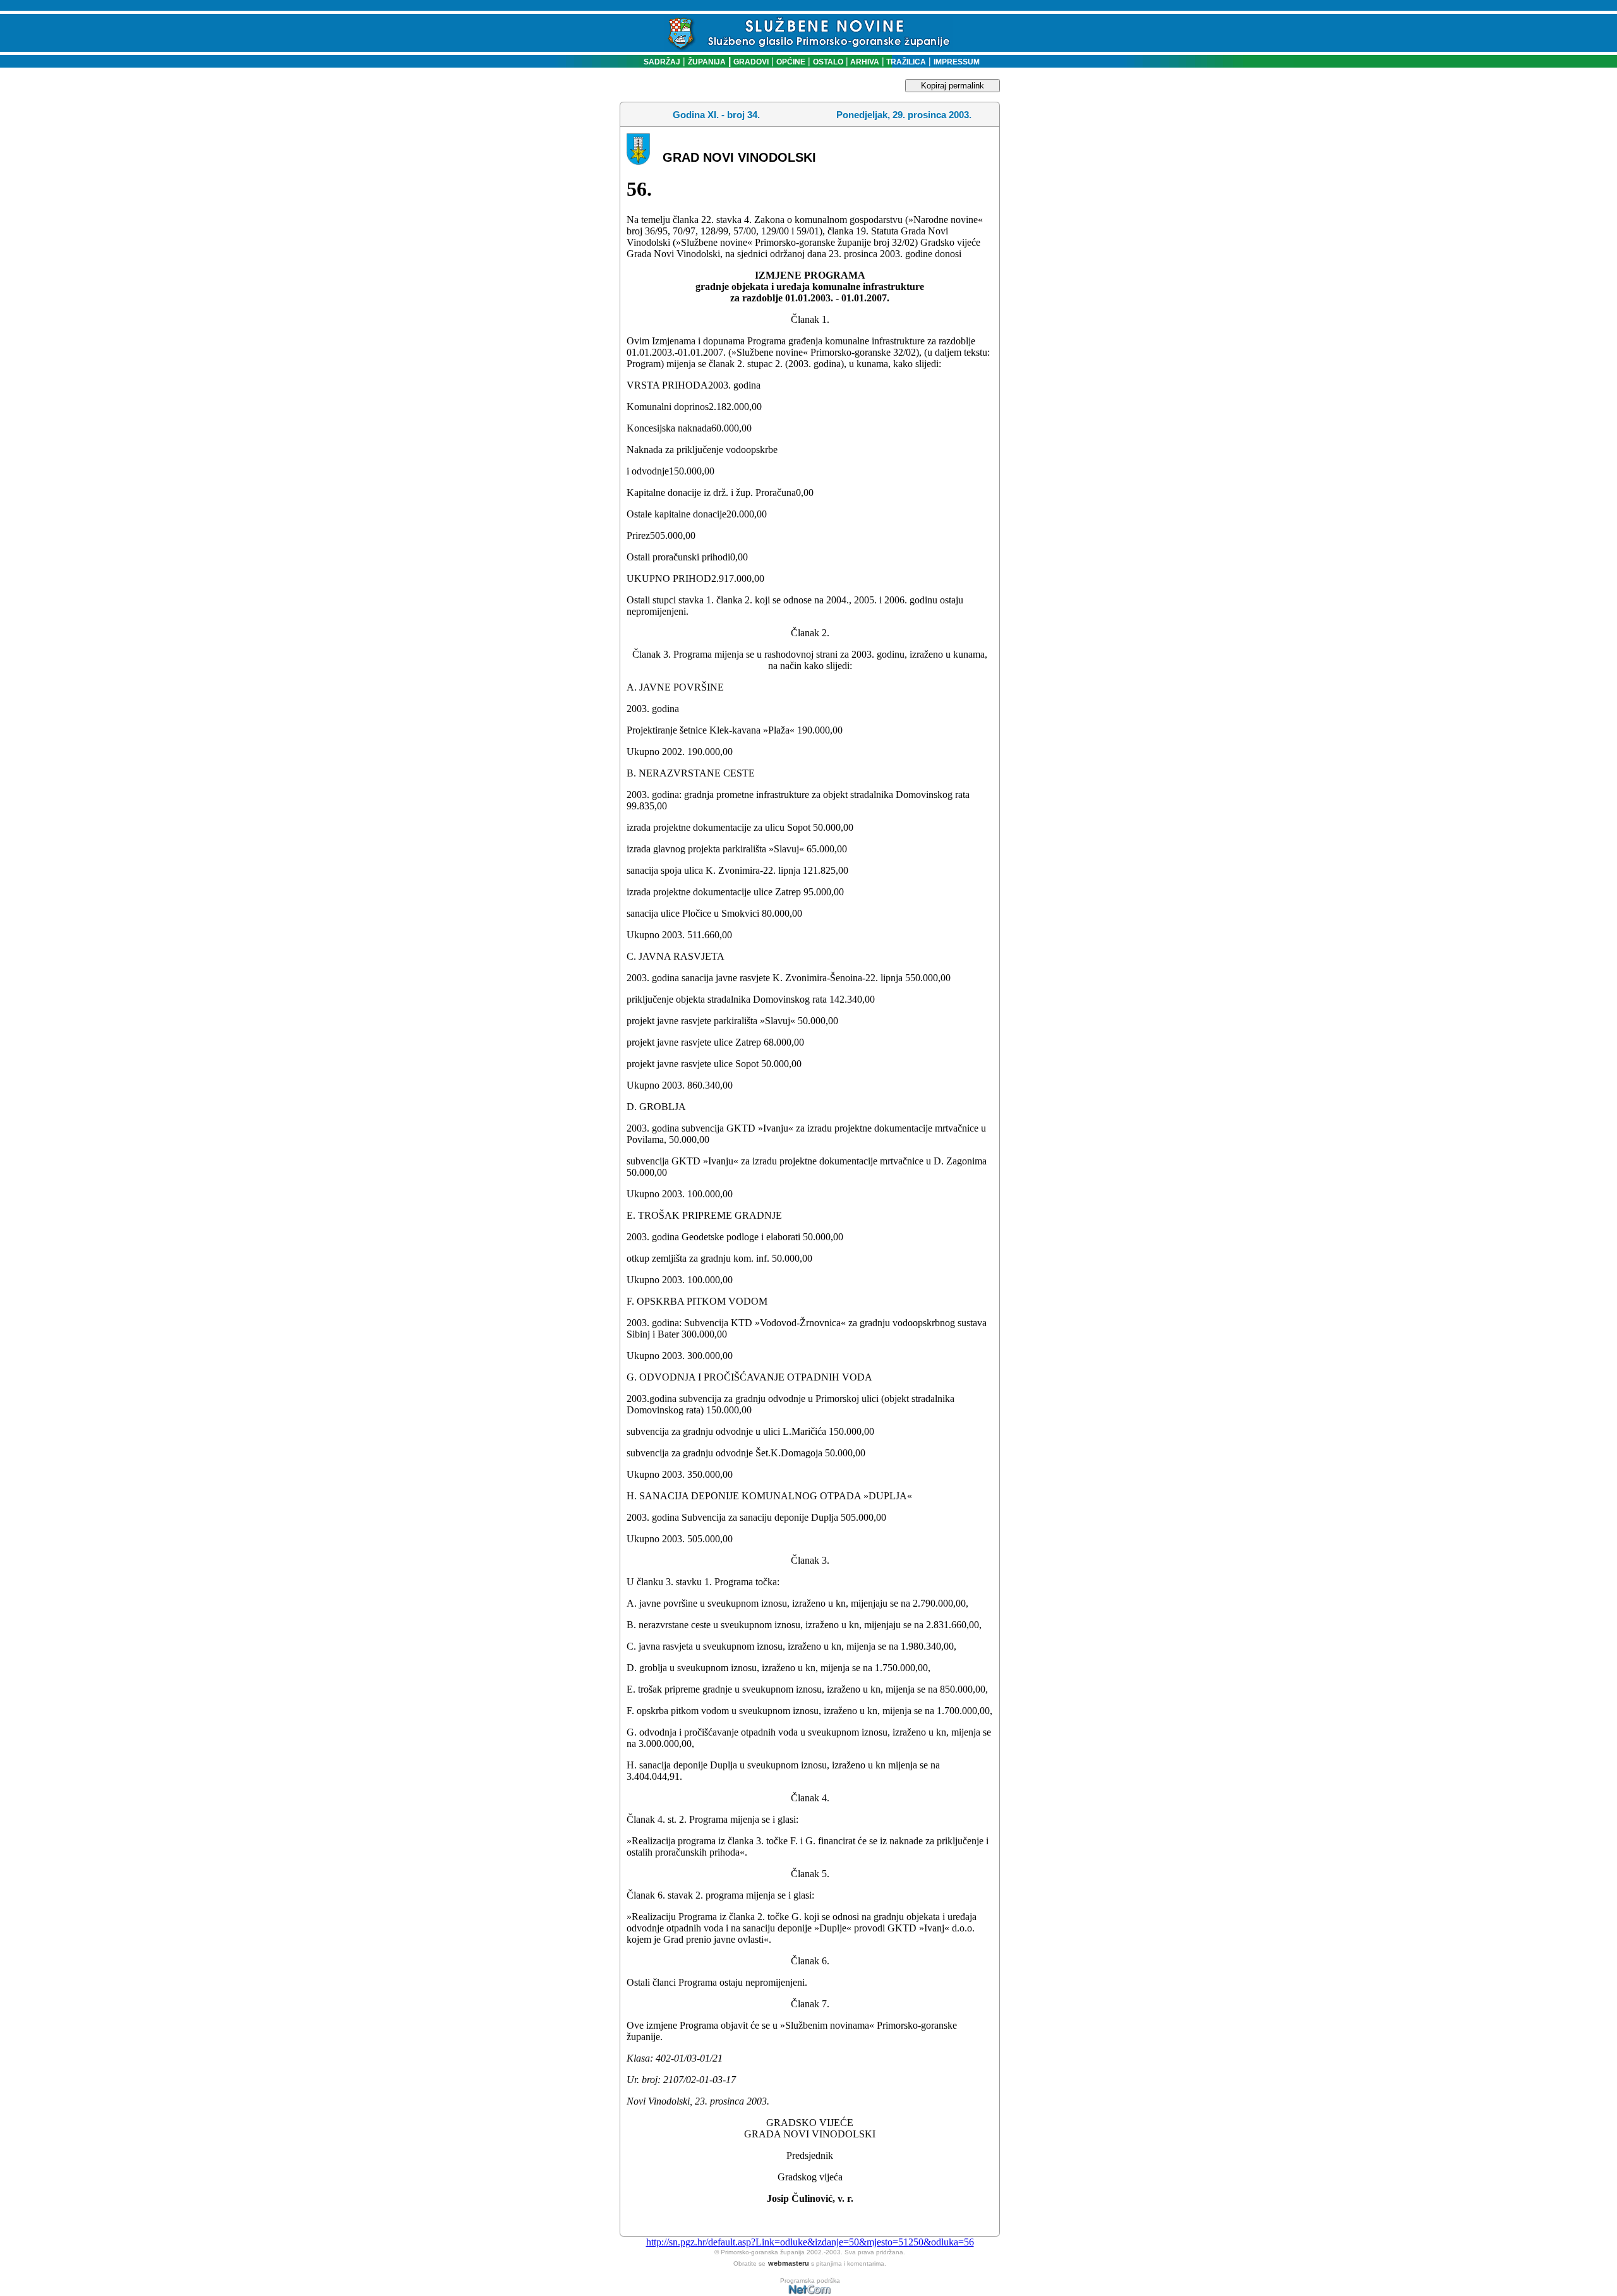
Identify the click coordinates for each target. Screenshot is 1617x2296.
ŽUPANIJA (707, 62)
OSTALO (828, 62)
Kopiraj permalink (953, 86)
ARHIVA (864, 62)
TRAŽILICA (905, 62)
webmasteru (789, 2263)
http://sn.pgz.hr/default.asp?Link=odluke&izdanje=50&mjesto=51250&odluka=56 (810, 2242)
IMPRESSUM (957, 62)
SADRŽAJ (659, 62)
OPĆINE (791, 62)
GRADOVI (751, 62)
